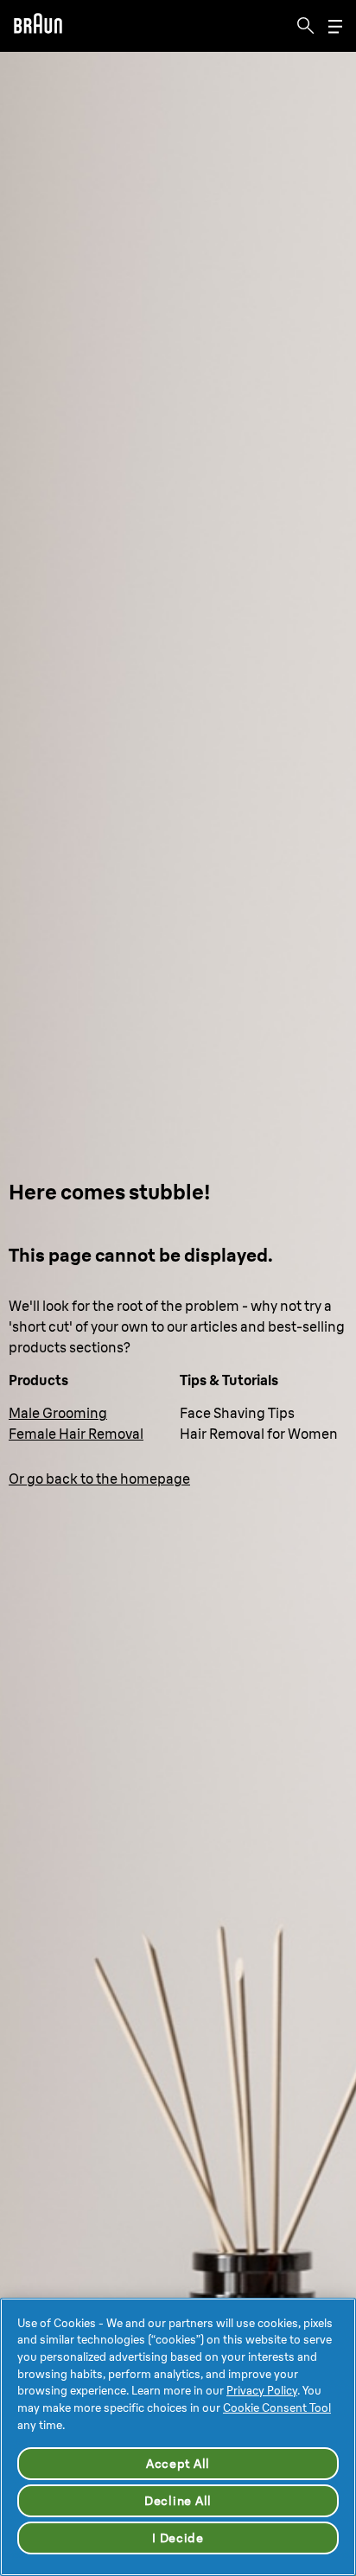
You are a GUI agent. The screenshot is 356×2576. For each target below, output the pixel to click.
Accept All (178, 2464)
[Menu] (335, 26)
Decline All (178, 2501)
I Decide (178, 2538)
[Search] (306, 26)
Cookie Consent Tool (277, 2407)
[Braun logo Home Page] (38, 26)
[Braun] (38, 26)
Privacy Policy (262, 2390)
